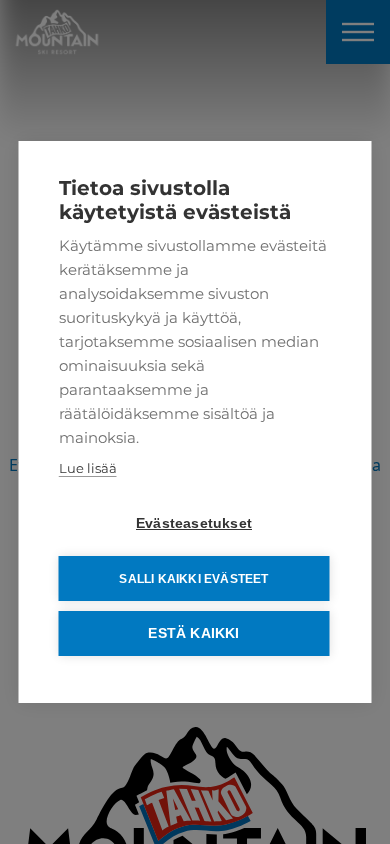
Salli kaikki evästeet (193, 579)
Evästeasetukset (194, 523)
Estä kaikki (193, 633)
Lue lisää (88, 468)
